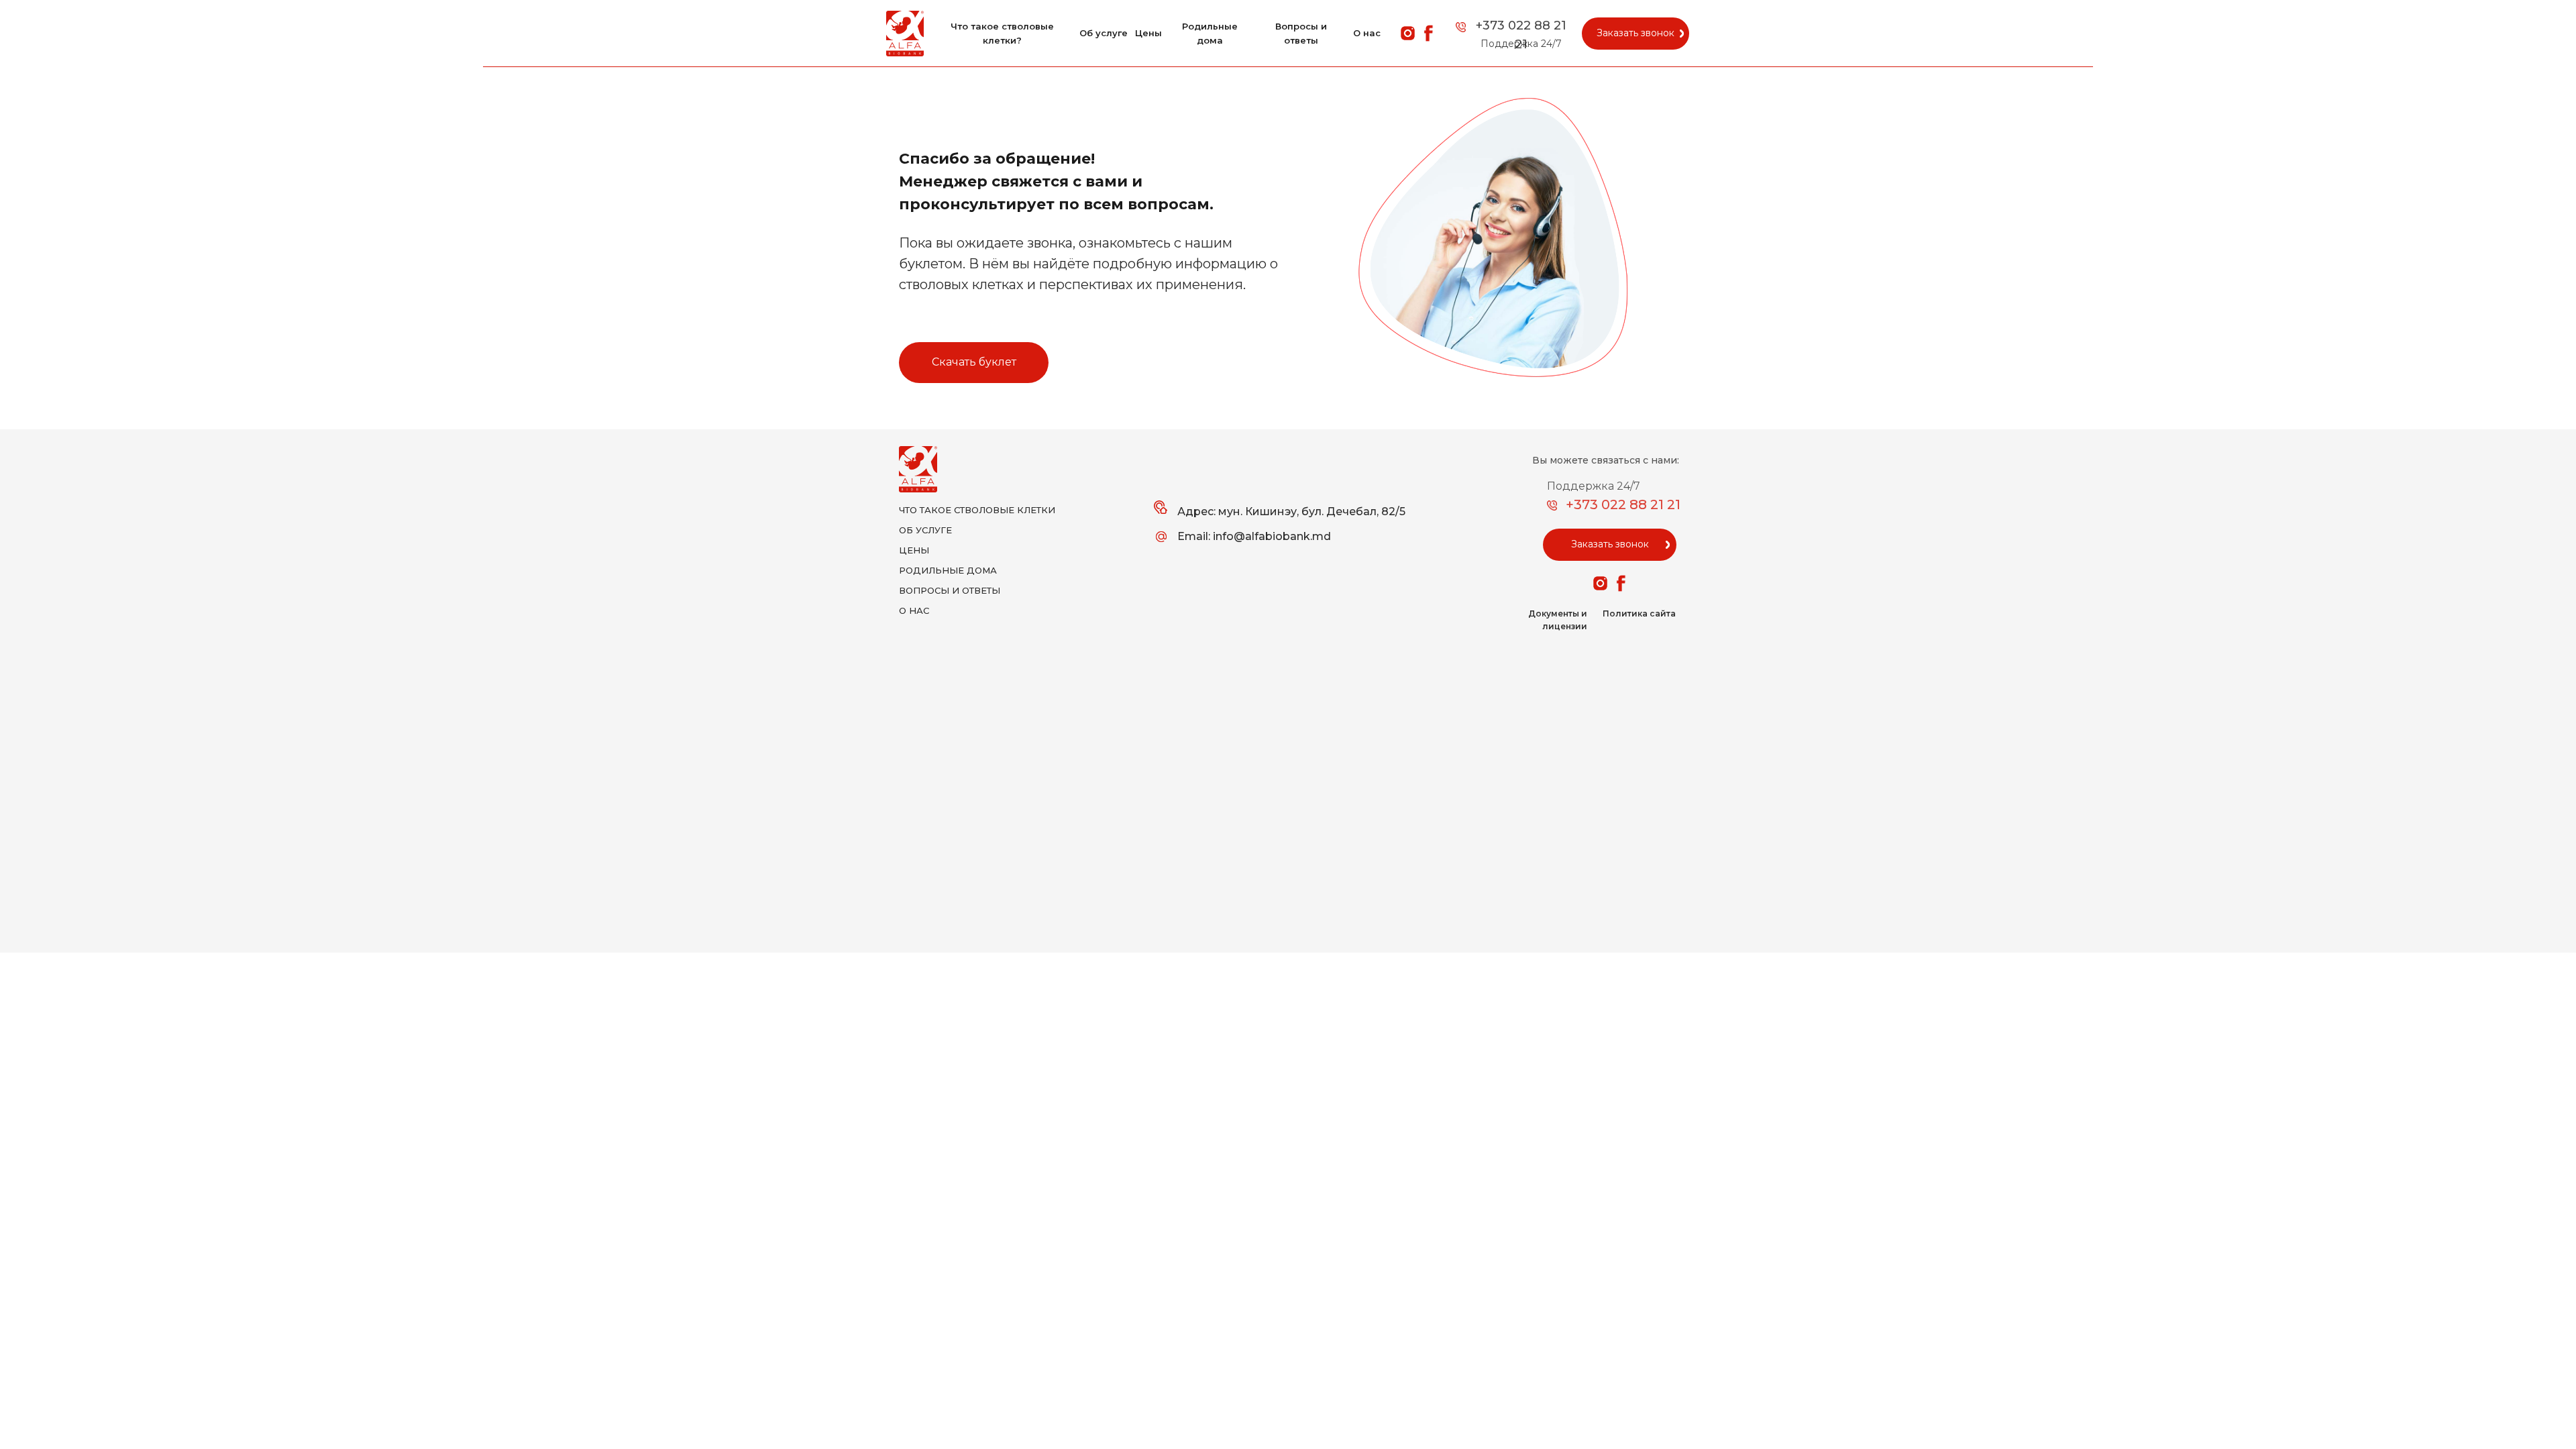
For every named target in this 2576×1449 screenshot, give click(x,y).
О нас (1367, 33)
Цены (1148, 33)
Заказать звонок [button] (1635, 33)
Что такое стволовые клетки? (1002, 33)
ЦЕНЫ (914, 550)
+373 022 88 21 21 (1623, 504)
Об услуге (1104, 33)
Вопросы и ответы (1301, 33)
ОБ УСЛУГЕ (925, 530)
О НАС (914, 610)
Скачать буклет (974, 362)
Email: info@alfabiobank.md (1254, 536)
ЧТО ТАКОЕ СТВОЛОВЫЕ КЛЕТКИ (977, 510)
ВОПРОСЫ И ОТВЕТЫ (950, 590)
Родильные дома (1210, 33)
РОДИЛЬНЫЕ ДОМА (948, 570)
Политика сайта (1639, 613)
